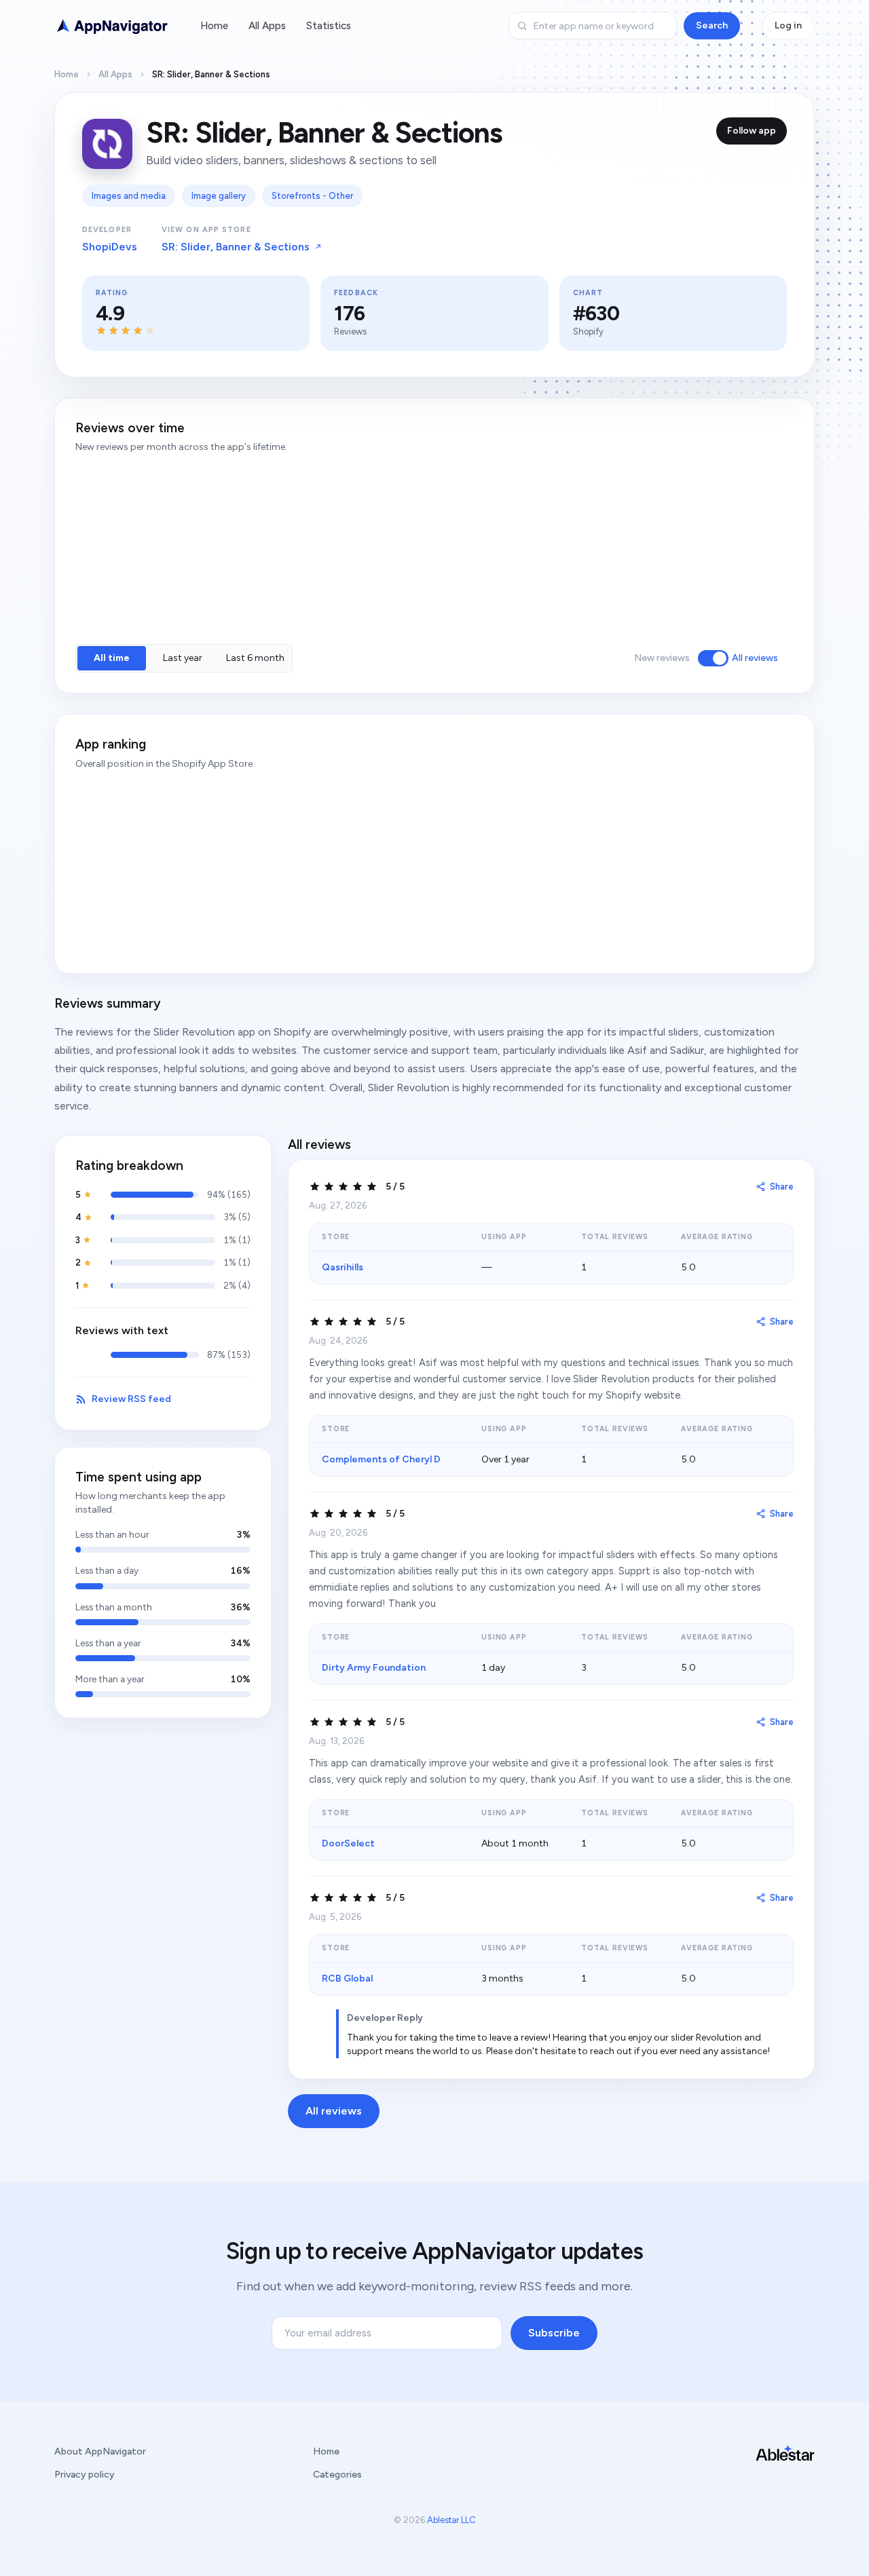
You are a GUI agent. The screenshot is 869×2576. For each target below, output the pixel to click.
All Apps (267, 26)
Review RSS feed (131, 1399)
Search (712, 25)
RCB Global (347, 1978)
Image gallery (219, 196)
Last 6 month (255, 658)
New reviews (662, 658)
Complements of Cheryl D (381, 1459)
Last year (183, 658)
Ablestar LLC (451, 2520)
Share (782, 1187)
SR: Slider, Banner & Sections (236, 247)
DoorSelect (348, 1843)
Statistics (329, 26)
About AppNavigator (100, 2451)
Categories (337, 2475)
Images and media (129, 196)
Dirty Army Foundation (374, 1668)
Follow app (752, 131)
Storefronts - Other (312, 196)
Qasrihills (343, 1267)
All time (112, 658)
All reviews (755, 658)
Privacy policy (85, 2475)
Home (214, 26)
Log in (788, 25)
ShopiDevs (110, 247)
